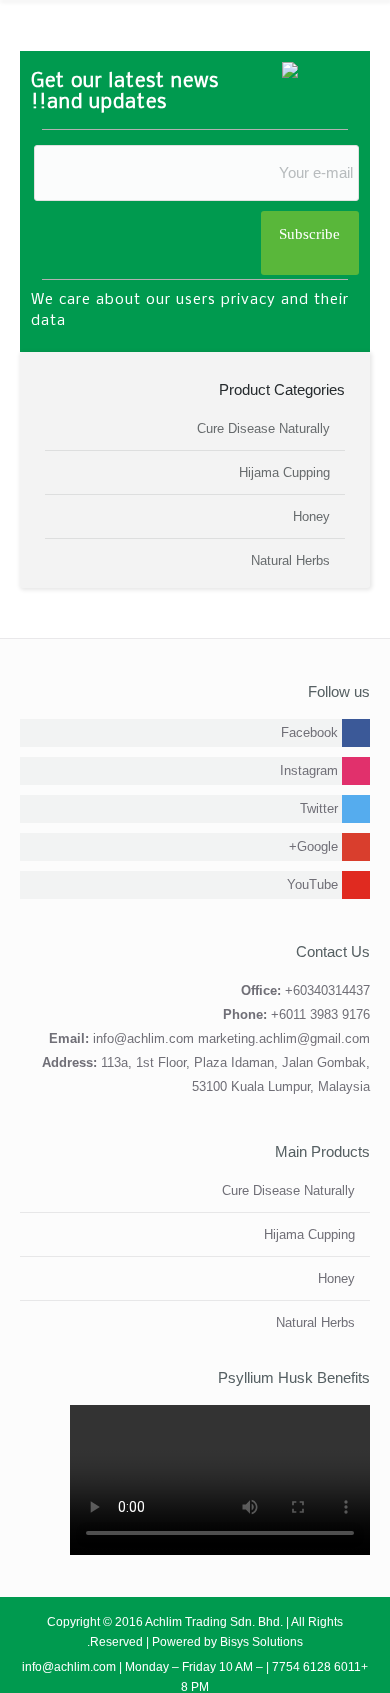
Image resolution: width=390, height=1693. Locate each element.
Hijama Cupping (284, 472)
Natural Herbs (290, 560)
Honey (311, 516)
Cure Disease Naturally (263, 428)
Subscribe (309, 234)
